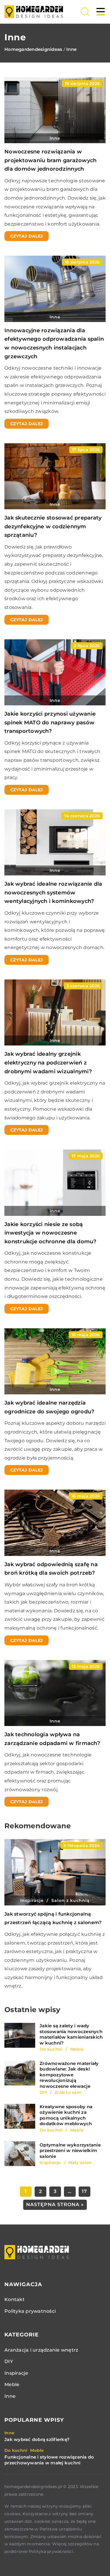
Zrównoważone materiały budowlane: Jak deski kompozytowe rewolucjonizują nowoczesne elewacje (69, 2075)
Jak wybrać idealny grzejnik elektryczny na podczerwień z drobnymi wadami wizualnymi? (48, 1063)
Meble (12, 2384)
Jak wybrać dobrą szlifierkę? (37, 2439)
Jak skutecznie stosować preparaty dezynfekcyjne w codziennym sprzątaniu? (53, 526)
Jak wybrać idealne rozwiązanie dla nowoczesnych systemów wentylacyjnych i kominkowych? (53, 893)
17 (84, 2191)
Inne (10, 2396)
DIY (9, 2361)
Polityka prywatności (30, 2311)
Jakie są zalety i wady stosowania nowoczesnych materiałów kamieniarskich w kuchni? (71, 2034)
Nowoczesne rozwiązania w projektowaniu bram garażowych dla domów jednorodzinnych (50, 160)
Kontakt (15, 2299)
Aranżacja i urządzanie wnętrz (41, 2350)
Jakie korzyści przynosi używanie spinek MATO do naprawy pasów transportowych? (50, 722)
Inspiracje (16, 2373)
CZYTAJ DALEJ (27, 236)
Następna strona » (55, 2204)
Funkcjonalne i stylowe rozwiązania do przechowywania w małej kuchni (49, 2460)
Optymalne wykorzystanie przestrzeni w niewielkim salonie (70, 2151)
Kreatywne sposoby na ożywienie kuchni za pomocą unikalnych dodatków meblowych (66, 2115)
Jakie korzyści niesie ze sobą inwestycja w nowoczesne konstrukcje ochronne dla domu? (50, 1233)
